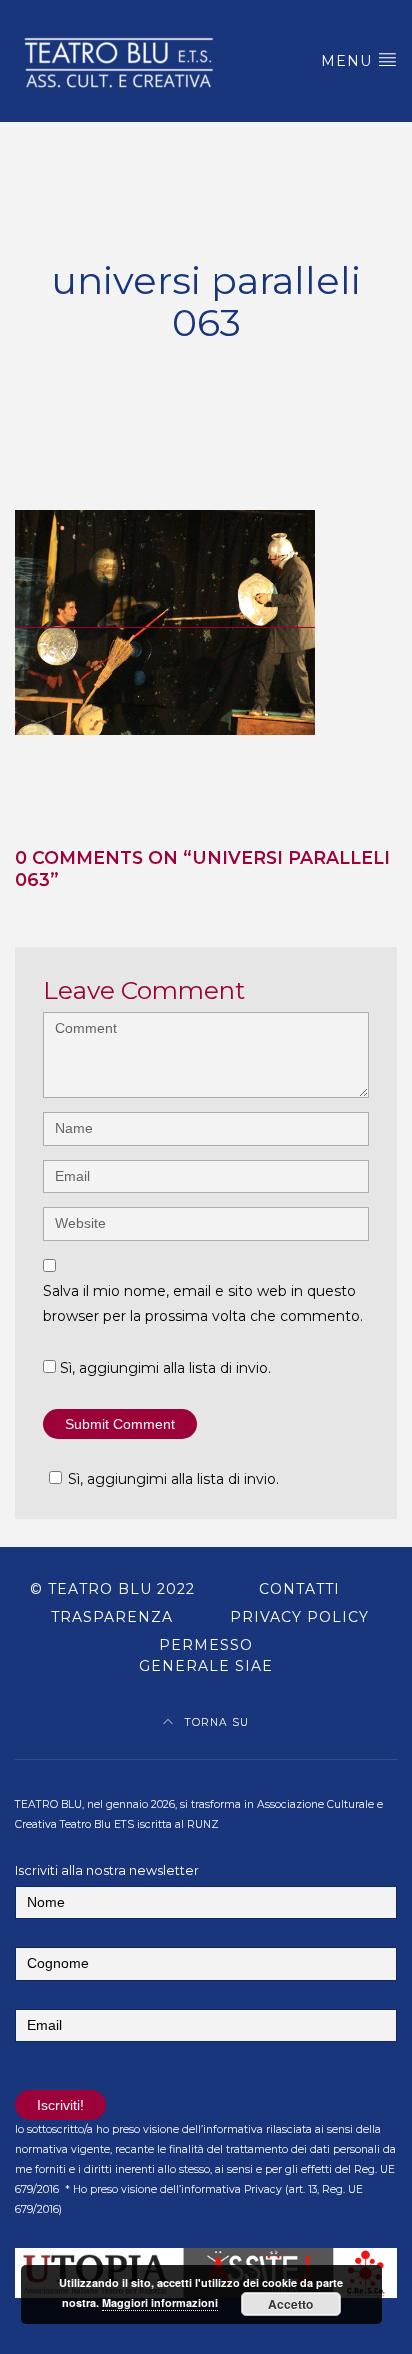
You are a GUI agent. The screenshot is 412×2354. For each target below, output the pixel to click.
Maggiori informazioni (160, 2302)
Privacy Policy (299, 1617)
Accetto (290, 2304)
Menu (349, 61)
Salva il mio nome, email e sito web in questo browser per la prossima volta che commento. (203, 1303)
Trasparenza (112, 1617)
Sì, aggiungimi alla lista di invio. (163, 1368)
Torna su (215, 1722)
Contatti (299, 1589)
